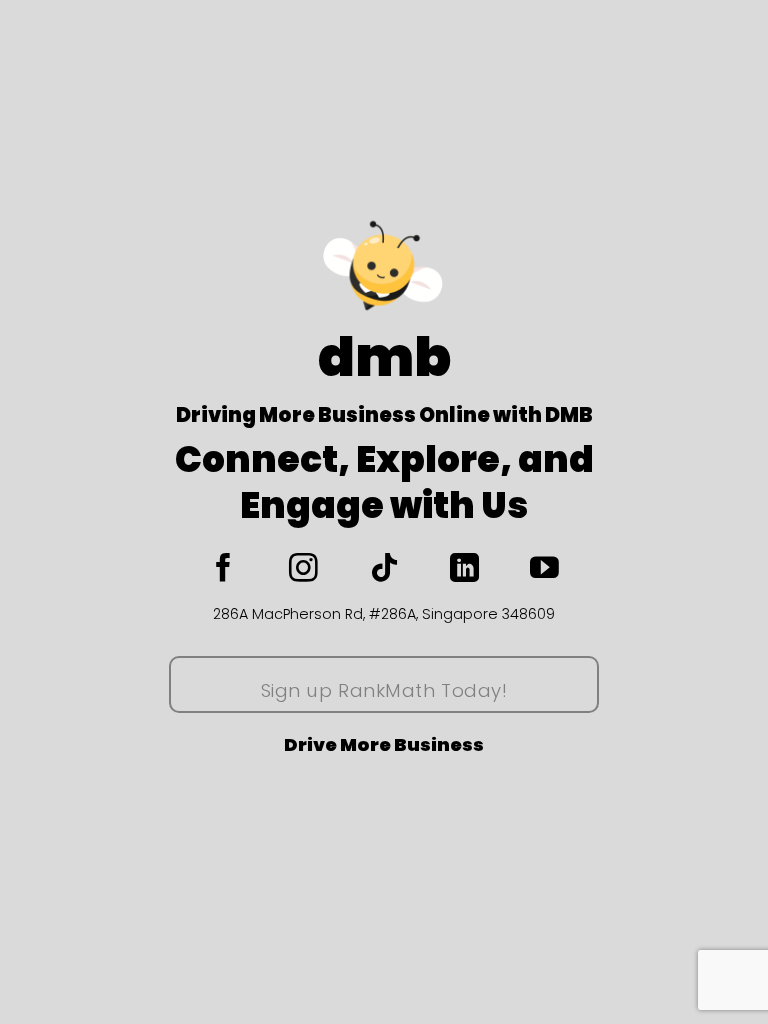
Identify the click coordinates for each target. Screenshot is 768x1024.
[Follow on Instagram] (322, 570)
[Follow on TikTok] (403, 570)
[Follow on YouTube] (544, 570)
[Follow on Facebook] (242, 570)
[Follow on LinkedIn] (483, 570)
